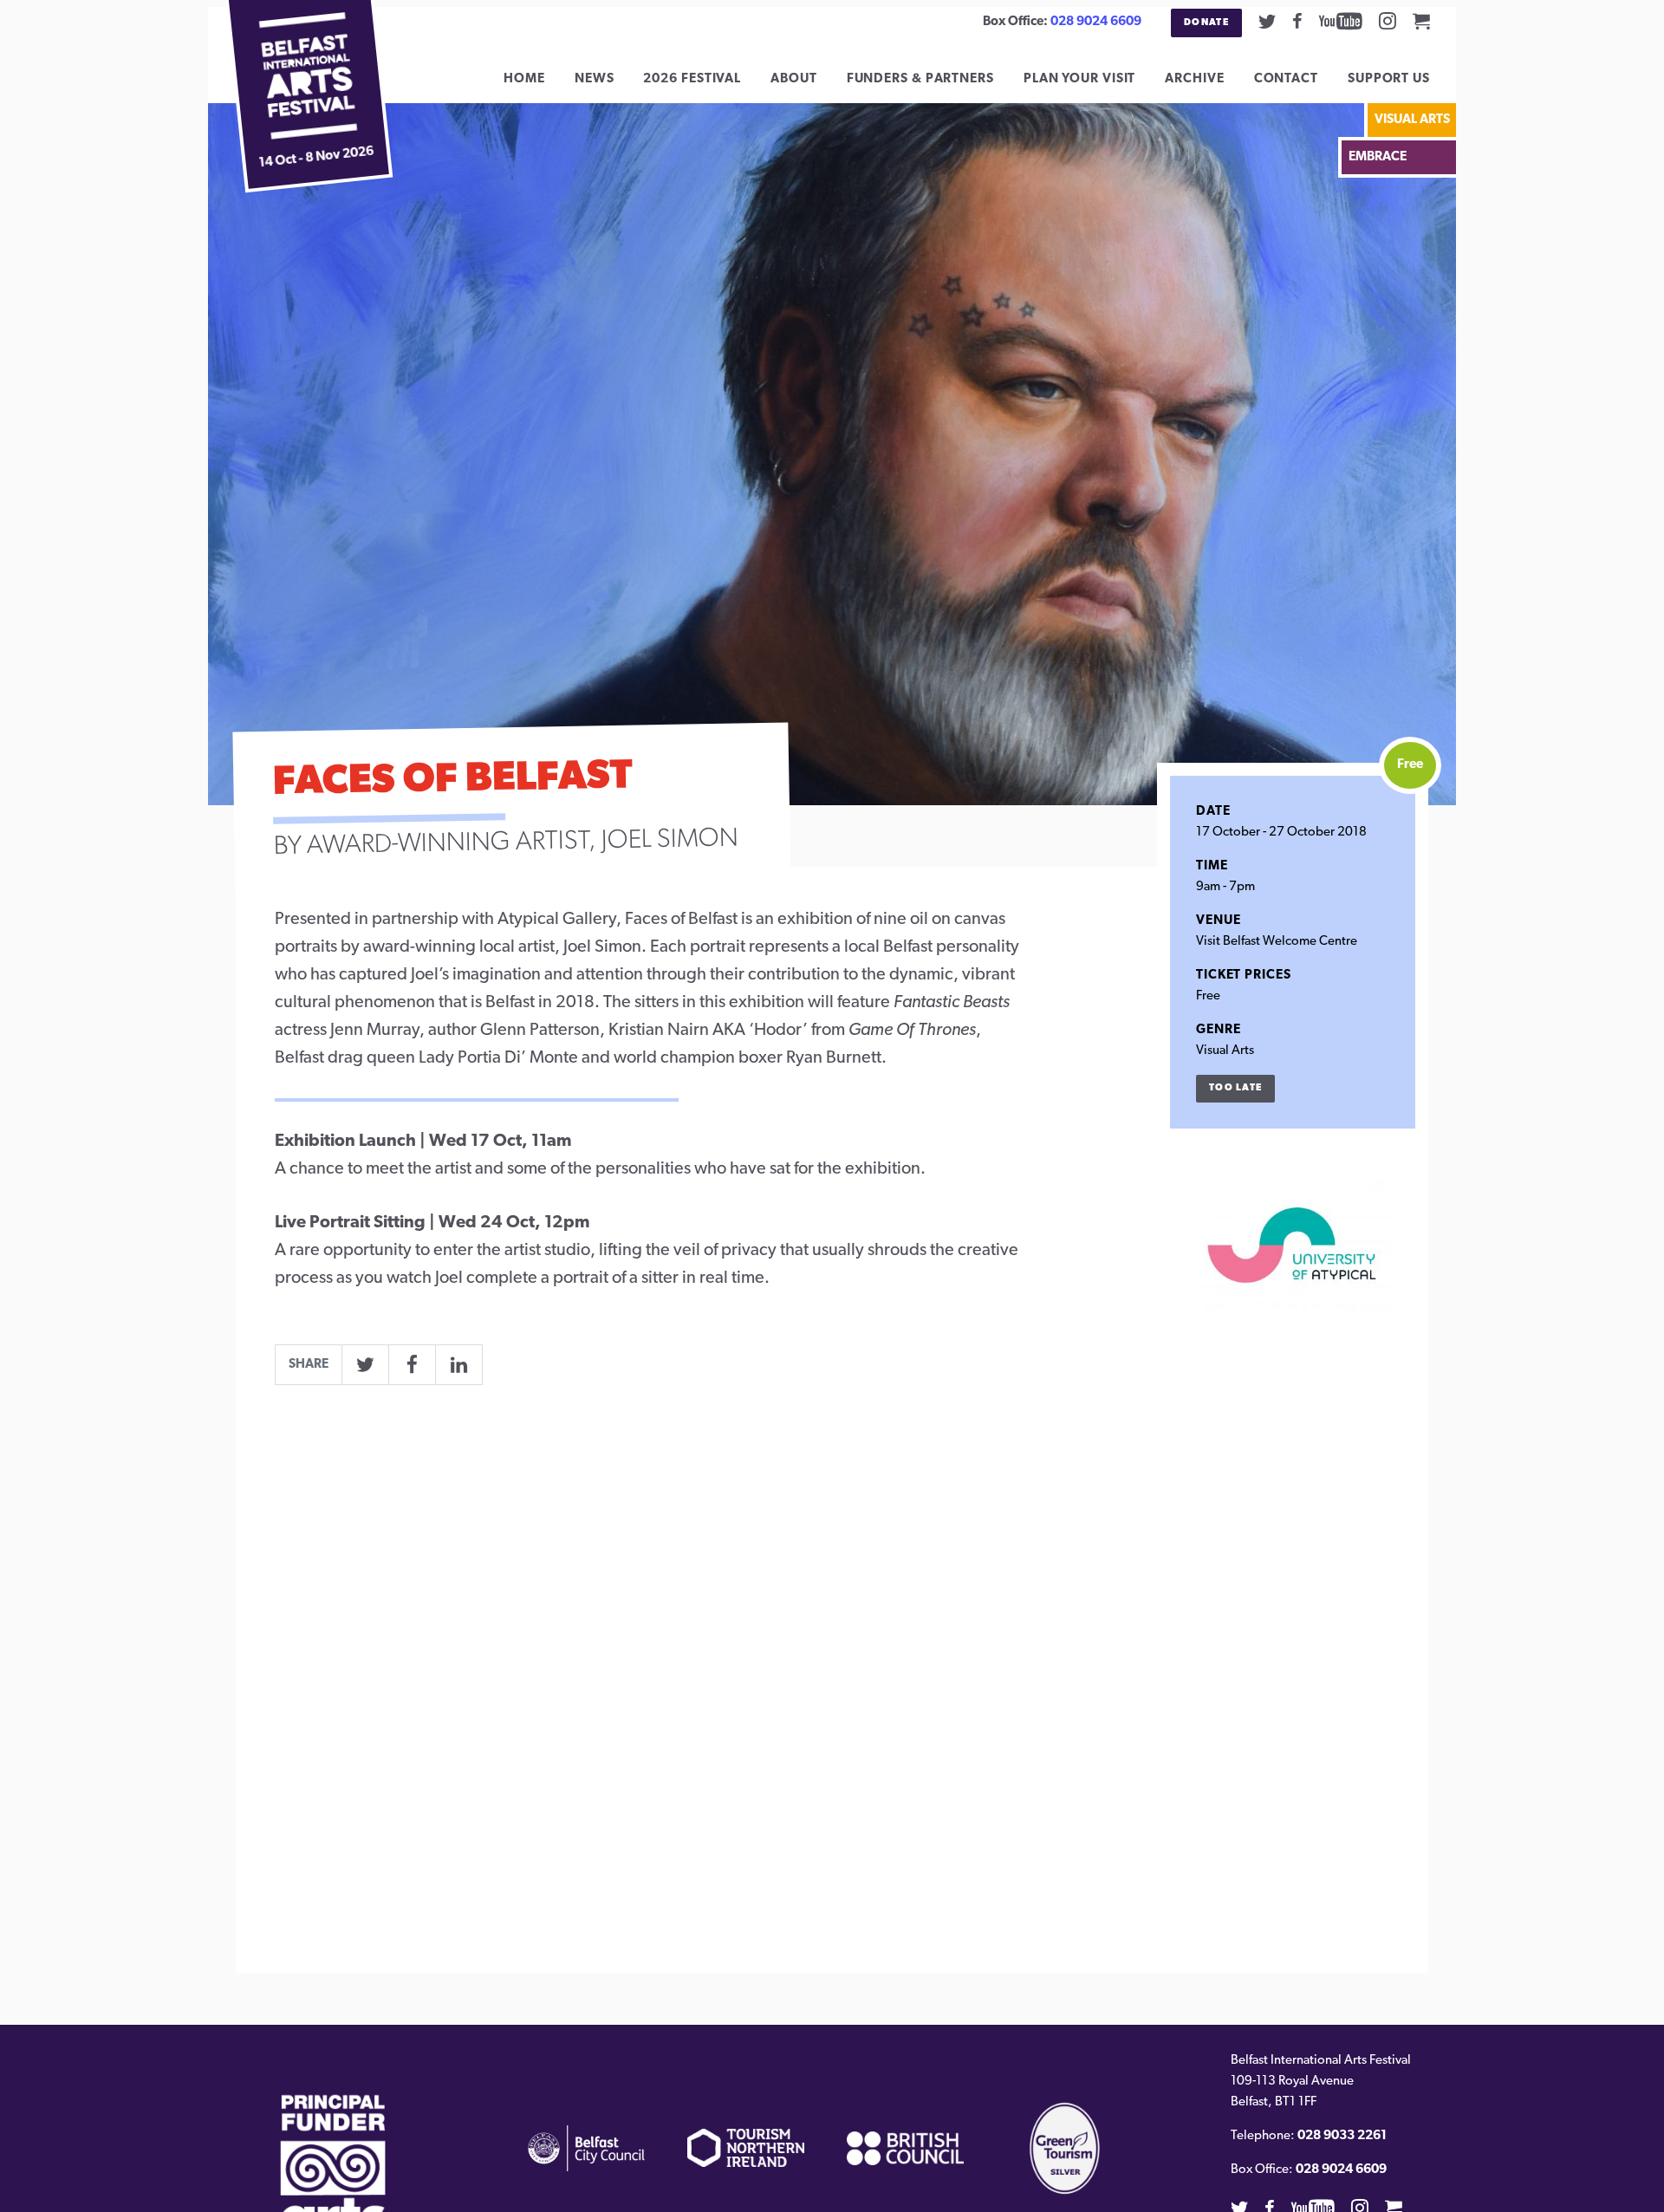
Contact (1286, 79)
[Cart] (1421, 21)
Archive (1194, 79)
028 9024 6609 (1096, 22)
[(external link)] (333, 2184)
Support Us (1389, 79)
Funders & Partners (920, 79)
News (595, 79)
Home (524, 79)
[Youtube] (1341, 21)
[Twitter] (1267, 21)
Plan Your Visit (1080, 79)
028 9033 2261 (1342, 2136)
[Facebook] (1297, 21)
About (794, 79)
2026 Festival (692, 79)
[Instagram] (1388, 21)
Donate (1206, 23)
